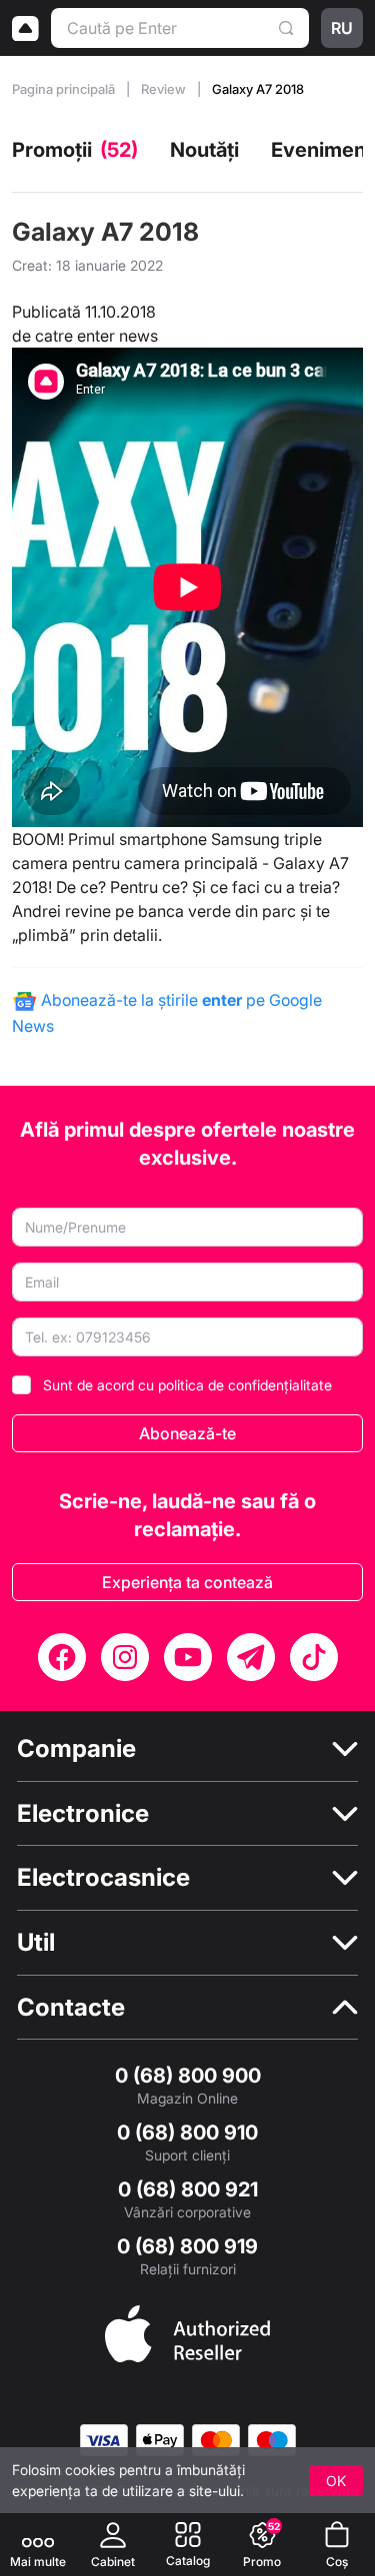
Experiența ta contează (187, 1582)
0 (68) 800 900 (188, 2076)
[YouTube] (188, 1657)
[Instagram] (125, 1657)
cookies (90, 2470)
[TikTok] (314, 1657)
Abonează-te (187, 1433)
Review (165, 89)
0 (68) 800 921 (188, 2189)
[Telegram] (251, 1657)
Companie (76, 1748)
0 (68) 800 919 (187, 2246)
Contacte (71, 2007)
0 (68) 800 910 (187, 2133)
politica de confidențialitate (245, 1385)
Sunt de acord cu (187, 1385)
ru (342, 28)
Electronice (83, 1813)
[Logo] (25, 28)
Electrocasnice (103, 1877)
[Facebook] (62, 1657)
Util (36, 1942)
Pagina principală (65, 89)
